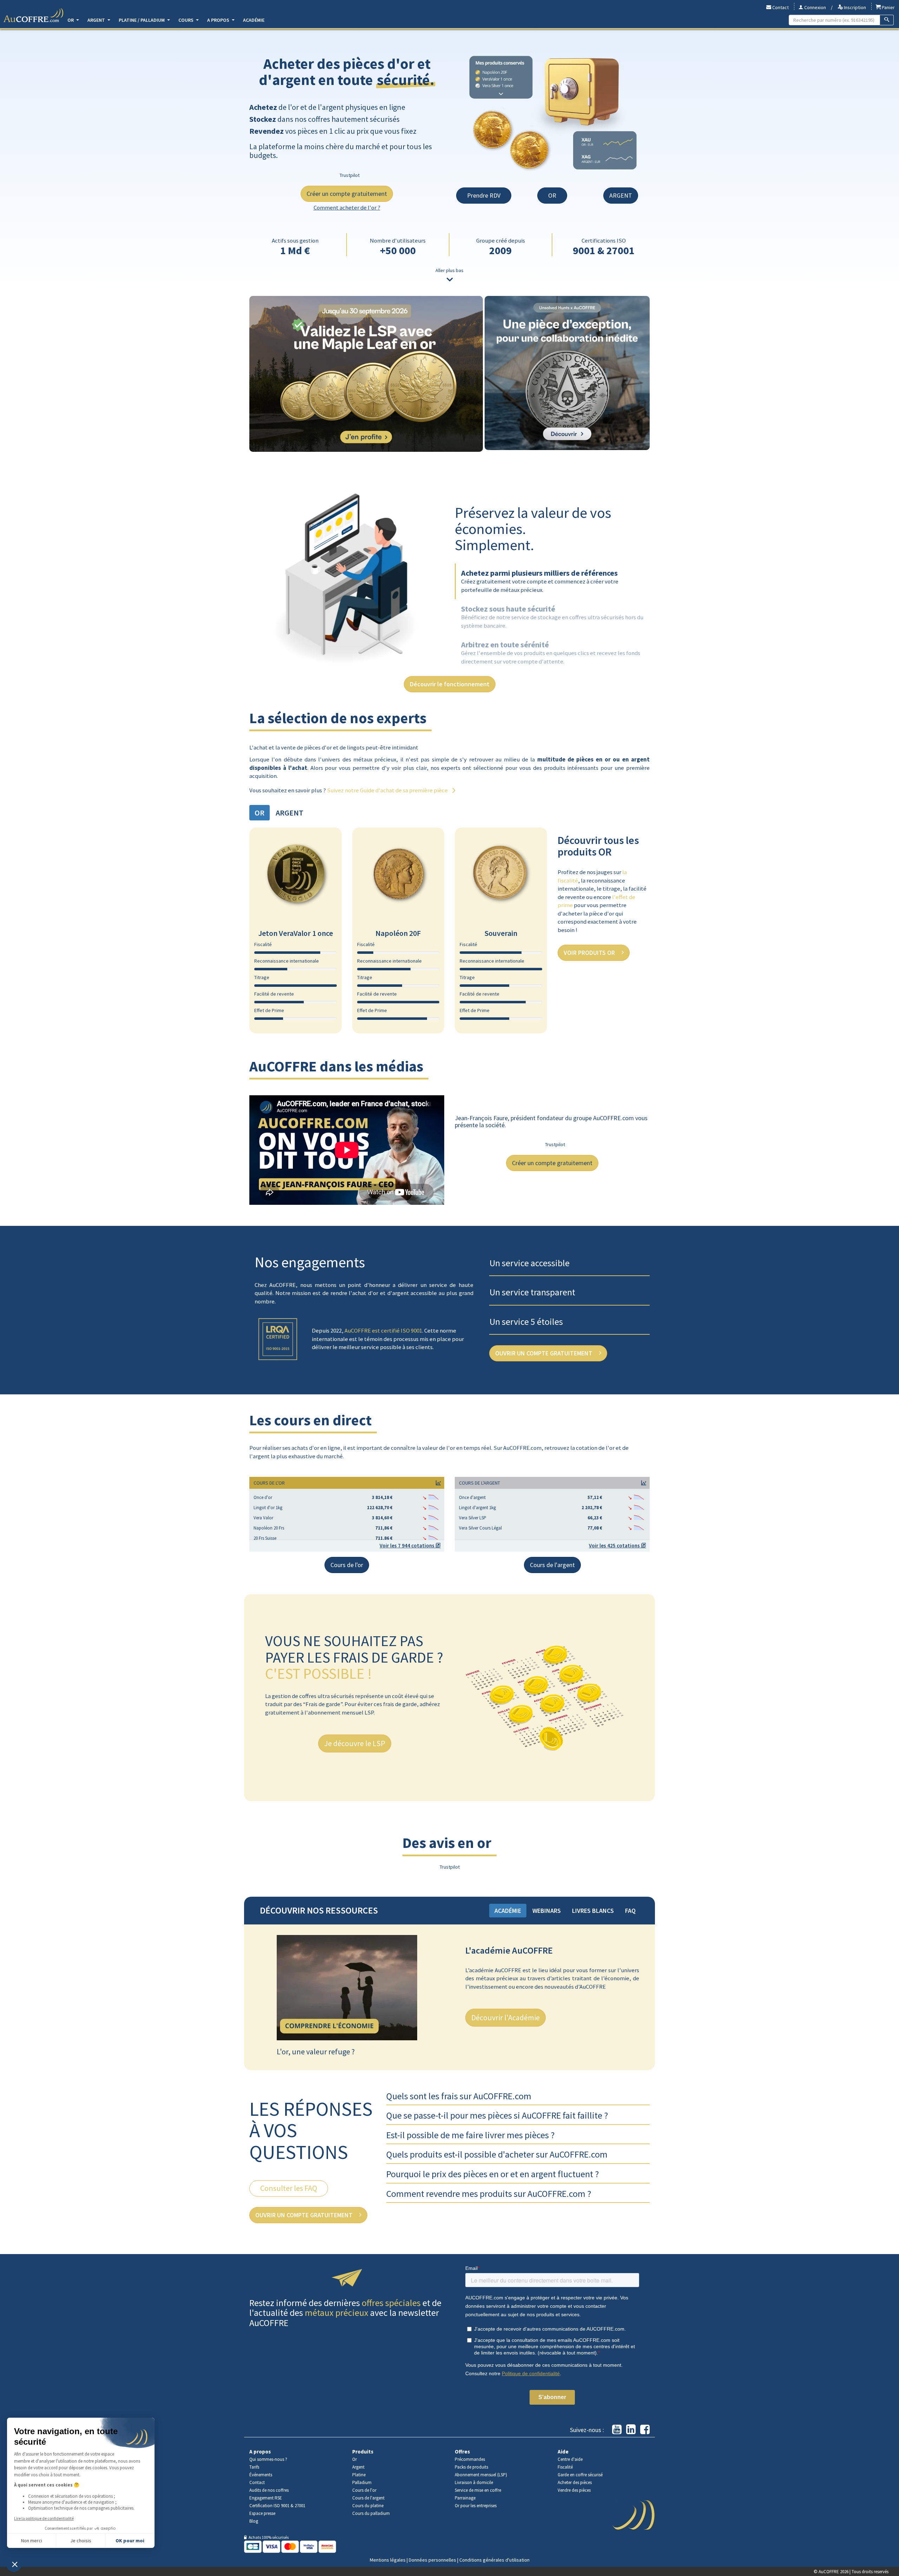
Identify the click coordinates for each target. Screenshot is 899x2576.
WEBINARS (547, 1911)
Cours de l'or (347, 1565)
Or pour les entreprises (476, 2506)
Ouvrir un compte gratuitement (544, 1353)
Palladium (362, 2482)
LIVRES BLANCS (593, 1911)
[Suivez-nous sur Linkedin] (631, 2430)
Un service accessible (530, 1263)
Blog (254, 2521)
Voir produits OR (590, 953)
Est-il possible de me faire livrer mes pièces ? (470, 2135)
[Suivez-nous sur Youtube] (617, 2430)
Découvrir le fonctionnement (450, 684)
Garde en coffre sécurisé (580, 2475)
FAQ (630, 1911)
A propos (219, 20)
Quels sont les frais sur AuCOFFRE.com (459, 2096)
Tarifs (254, 2467)
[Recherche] (887, 20)
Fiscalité (565, 2467)
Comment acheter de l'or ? (347, 207)
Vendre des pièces (574, 2490)
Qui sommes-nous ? (268, 2459)
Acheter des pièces (575, 2482)
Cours (186, 20)
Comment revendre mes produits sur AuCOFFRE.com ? (489, 2194)
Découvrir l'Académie (506, 2017)
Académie (254, 20)
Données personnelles (432, 2560)
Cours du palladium (371, 2513)
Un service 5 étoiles (526, 1322)
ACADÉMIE (508, 1911)
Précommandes (470, 2459)
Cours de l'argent (552, 1565)
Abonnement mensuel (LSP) (481, 2475)
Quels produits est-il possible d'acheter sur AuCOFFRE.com (497, 2154)
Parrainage (465, 2498)
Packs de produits (471, 2467)
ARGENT (621, 195)
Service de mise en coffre (478, 2490)
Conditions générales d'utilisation (494, 2560)
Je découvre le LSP (355, 1743)
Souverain (501, 933)
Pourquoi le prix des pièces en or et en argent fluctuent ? (493, 2174)
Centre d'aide (570, 2459)
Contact (780, 7)
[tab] (540, 582)
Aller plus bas (449, 270)
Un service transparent (532, 1292)
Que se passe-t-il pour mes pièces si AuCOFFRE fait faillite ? (497, 2115)
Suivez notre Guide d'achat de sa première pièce (388, 790)
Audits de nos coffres (269, 2490)
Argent (97, 20)
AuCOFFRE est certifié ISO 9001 (383, 1330)
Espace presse (262, 2513)
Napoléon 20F (398, 933)
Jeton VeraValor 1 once (296, 933)
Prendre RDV (484, 195)
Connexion (815, 7)
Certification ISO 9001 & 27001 (277, 2506)
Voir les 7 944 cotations (408, 1545)
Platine (359, 2475)
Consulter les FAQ (289, 2188)
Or (71, 20)
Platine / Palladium (142, 20)
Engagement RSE (266, 2498)
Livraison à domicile (474, 2482)
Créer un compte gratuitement (347, 194)
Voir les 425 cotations (615, 1545)
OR (552, 195)
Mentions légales (388, 2560)
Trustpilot (350, 175)
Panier (888, 7)
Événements (261, 2475)
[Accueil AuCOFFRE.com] (33, 15)
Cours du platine (368, 2506)
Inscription (854, 7)
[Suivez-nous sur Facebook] (645, 2430)
